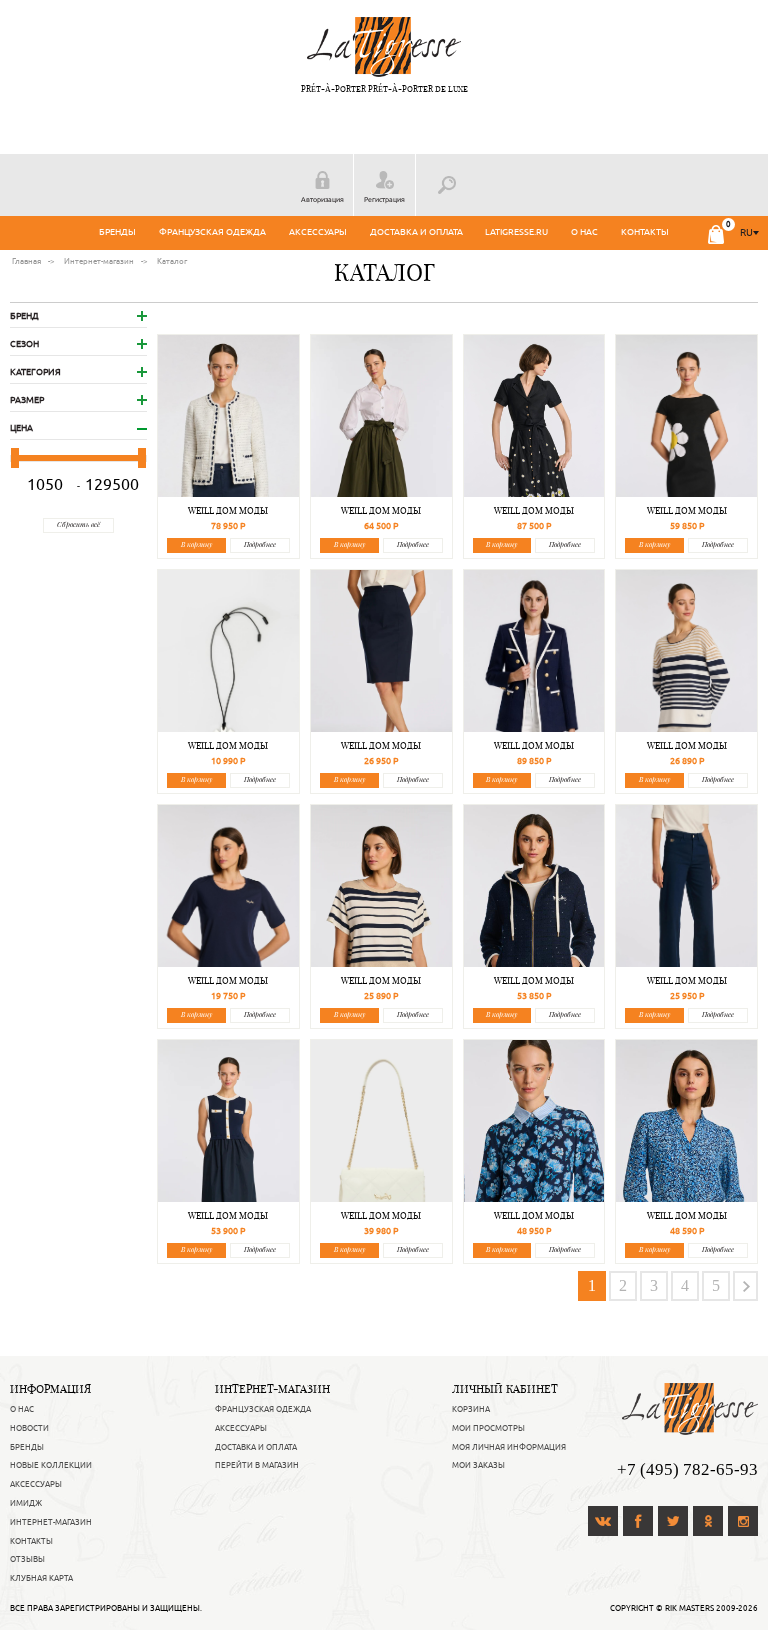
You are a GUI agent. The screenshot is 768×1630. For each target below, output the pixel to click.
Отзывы (27, 1559)
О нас (584, 232)
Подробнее (260, 544)
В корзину (196, 544)
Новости (29, 1428)
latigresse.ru (516, 232)
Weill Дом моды (228, 510)
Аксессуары (318, 232)
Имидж (26, 1503)
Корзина (471, 1409)
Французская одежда (212, 232)
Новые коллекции (51, 1465)
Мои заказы (478, 1465)
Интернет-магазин (51, 1522)
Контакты (645, 232)
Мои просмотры (488, 1428)
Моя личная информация (509, 1447)
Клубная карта (41, 1578)
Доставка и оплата (416, 232)
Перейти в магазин (257, 1465)
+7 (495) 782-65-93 (687, 1469)
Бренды (117, 232)
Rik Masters (689, 1608)
